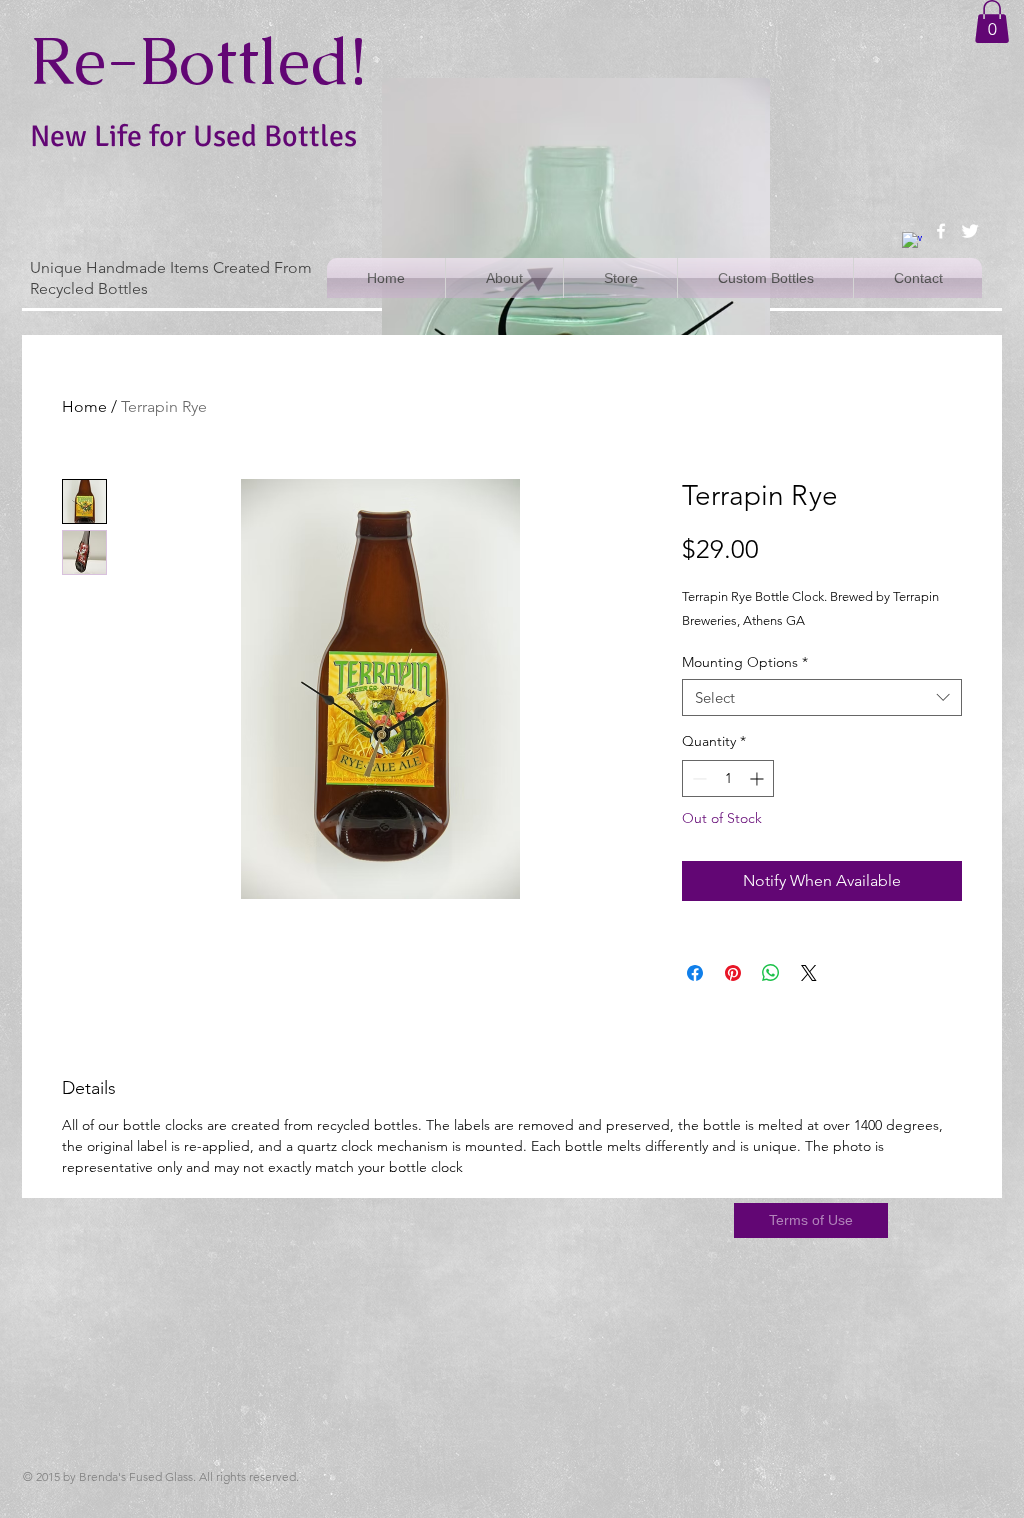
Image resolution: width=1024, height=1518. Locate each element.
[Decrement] (697, 778)
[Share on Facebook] (695, 973)
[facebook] (941, 231)
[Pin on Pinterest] (733, 973)
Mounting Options (745, 662)
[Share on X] (809, 973)
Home (84, 406)
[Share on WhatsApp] (771, 973)
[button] (992, 21)
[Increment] (758, 778)
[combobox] (822, 698)
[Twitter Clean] (970, 231)
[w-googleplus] (912, 242)
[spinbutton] (728, 778)
